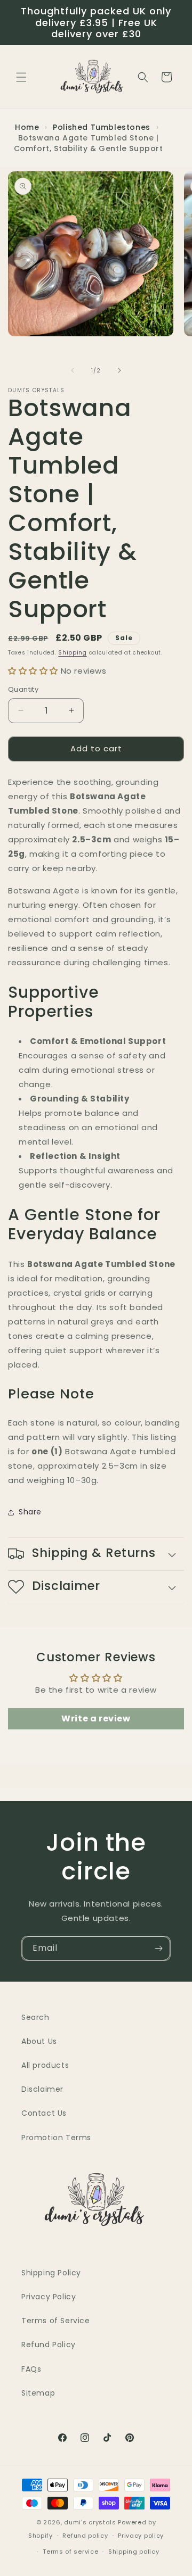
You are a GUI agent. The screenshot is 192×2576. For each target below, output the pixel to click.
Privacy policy (141, 2536)
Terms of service (70, 2552)
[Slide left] (73, 370)
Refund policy (85, 2536)
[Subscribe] (158, 1948)
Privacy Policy (49, 2297)
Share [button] (30, 1512)
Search (35, 2017)
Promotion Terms (56, 2138)
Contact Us (44, 2113)
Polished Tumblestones (103, 127)
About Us (39, 2041)
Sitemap (38, 2393)
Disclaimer (42, 2089)
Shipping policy (134, 2552)
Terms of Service (56, 2321)
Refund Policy (49, 2345)
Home (27, 127)
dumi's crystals (90, 2522)
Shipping (73, 653)
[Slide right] (119, 370)
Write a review (96, 1718)
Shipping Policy (51, 2273)
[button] (21, 77)
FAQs (31, 2369)
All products (45, 2065)
